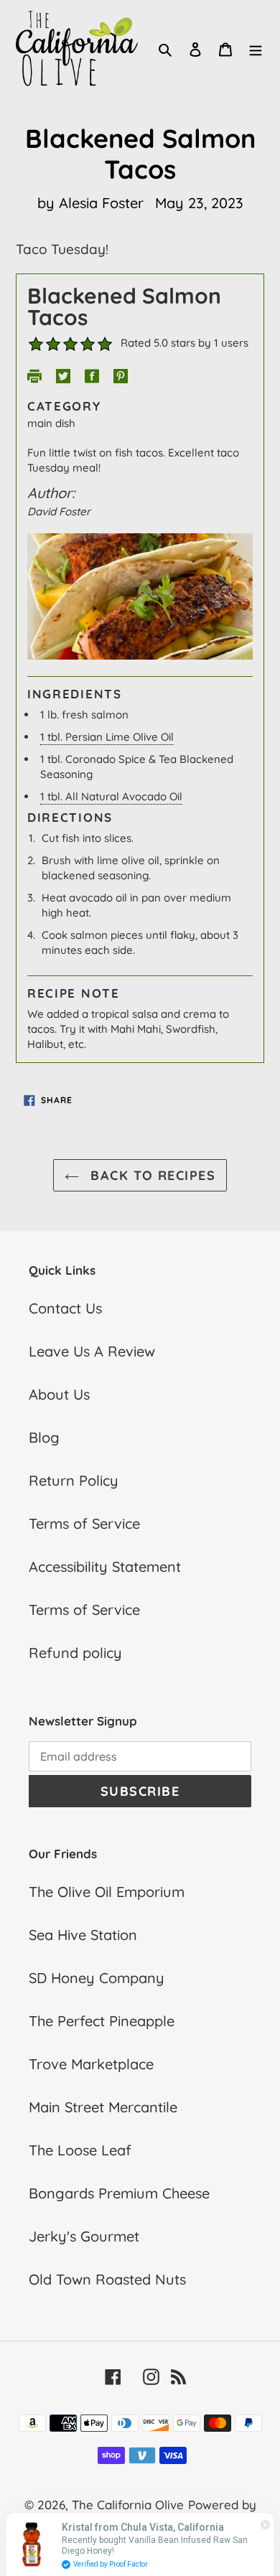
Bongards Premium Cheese (119, 2193)
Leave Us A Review (92, 1351)
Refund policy (75, 1653)
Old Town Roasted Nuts (107, 2279)
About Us (59, 1394)
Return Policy (74, 1480)
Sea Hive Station (83, 1935)
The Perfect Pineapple (102, 2021)
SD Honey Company (97, 1978)
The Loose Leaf (80, 2150)
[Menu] (256, 48)
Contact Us (65, 1308)
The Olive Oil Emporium (107, 1892)
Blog (44, 1437)
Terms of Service (84, 1523)
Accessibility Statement (105, 1566)
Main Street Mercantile (103, 2107)
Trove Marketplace (91, 2064)
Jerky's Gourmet (84, 2236)
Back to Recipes (151, 1175)
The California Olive (128, 2505)
